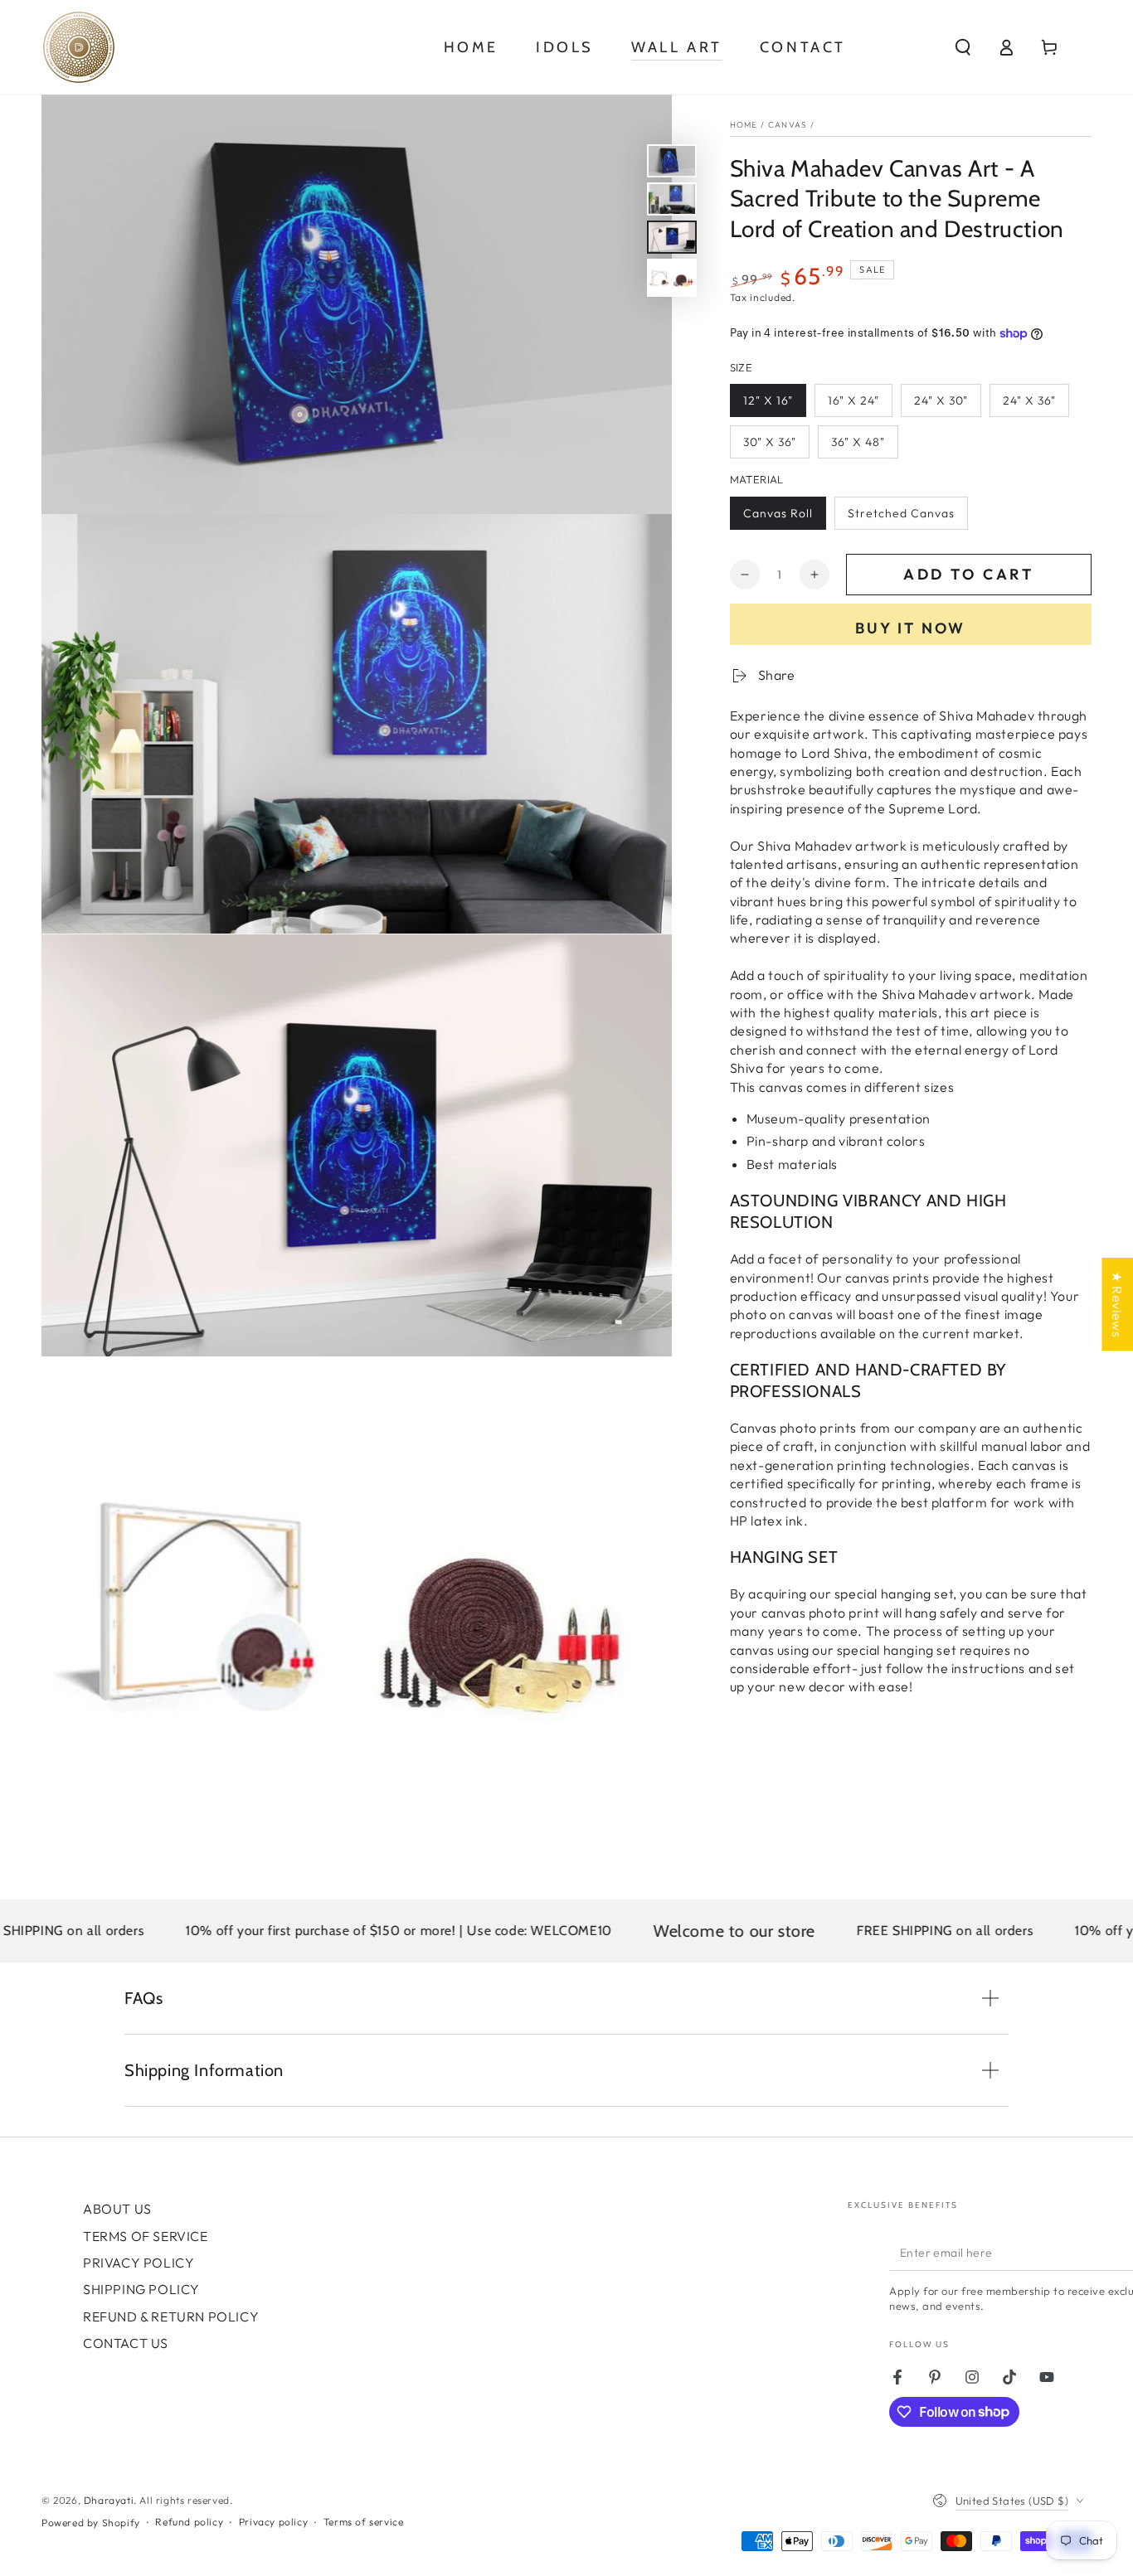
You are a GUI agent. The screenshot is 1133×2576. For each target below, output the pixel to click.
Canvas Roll (778, 513)
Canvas (788, 125)
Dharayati (109, 2500)
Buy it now (910, 628)
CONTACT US (126, 2343)
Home (744, 125)
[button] (963, 47)
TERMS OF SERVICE (146, 2236)
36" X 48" (858, 443)
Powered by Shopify (91, 2523)
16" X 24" (853, 401)
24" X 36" (1029, 401)
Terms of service (364, 2522)
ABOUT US (117, 2209)
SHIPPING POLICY (141, 2289)
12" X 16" (768, 401)
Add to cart (969, 574)
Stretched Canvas (901, 513)
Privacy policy (273, 2522)
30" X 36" (770, 443)
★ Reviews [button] (1117, 1303)
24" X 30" (941, 401)
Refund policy (189, 2522)
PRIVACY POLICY (139, 2263)
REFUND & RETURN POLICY (171, 2316)
